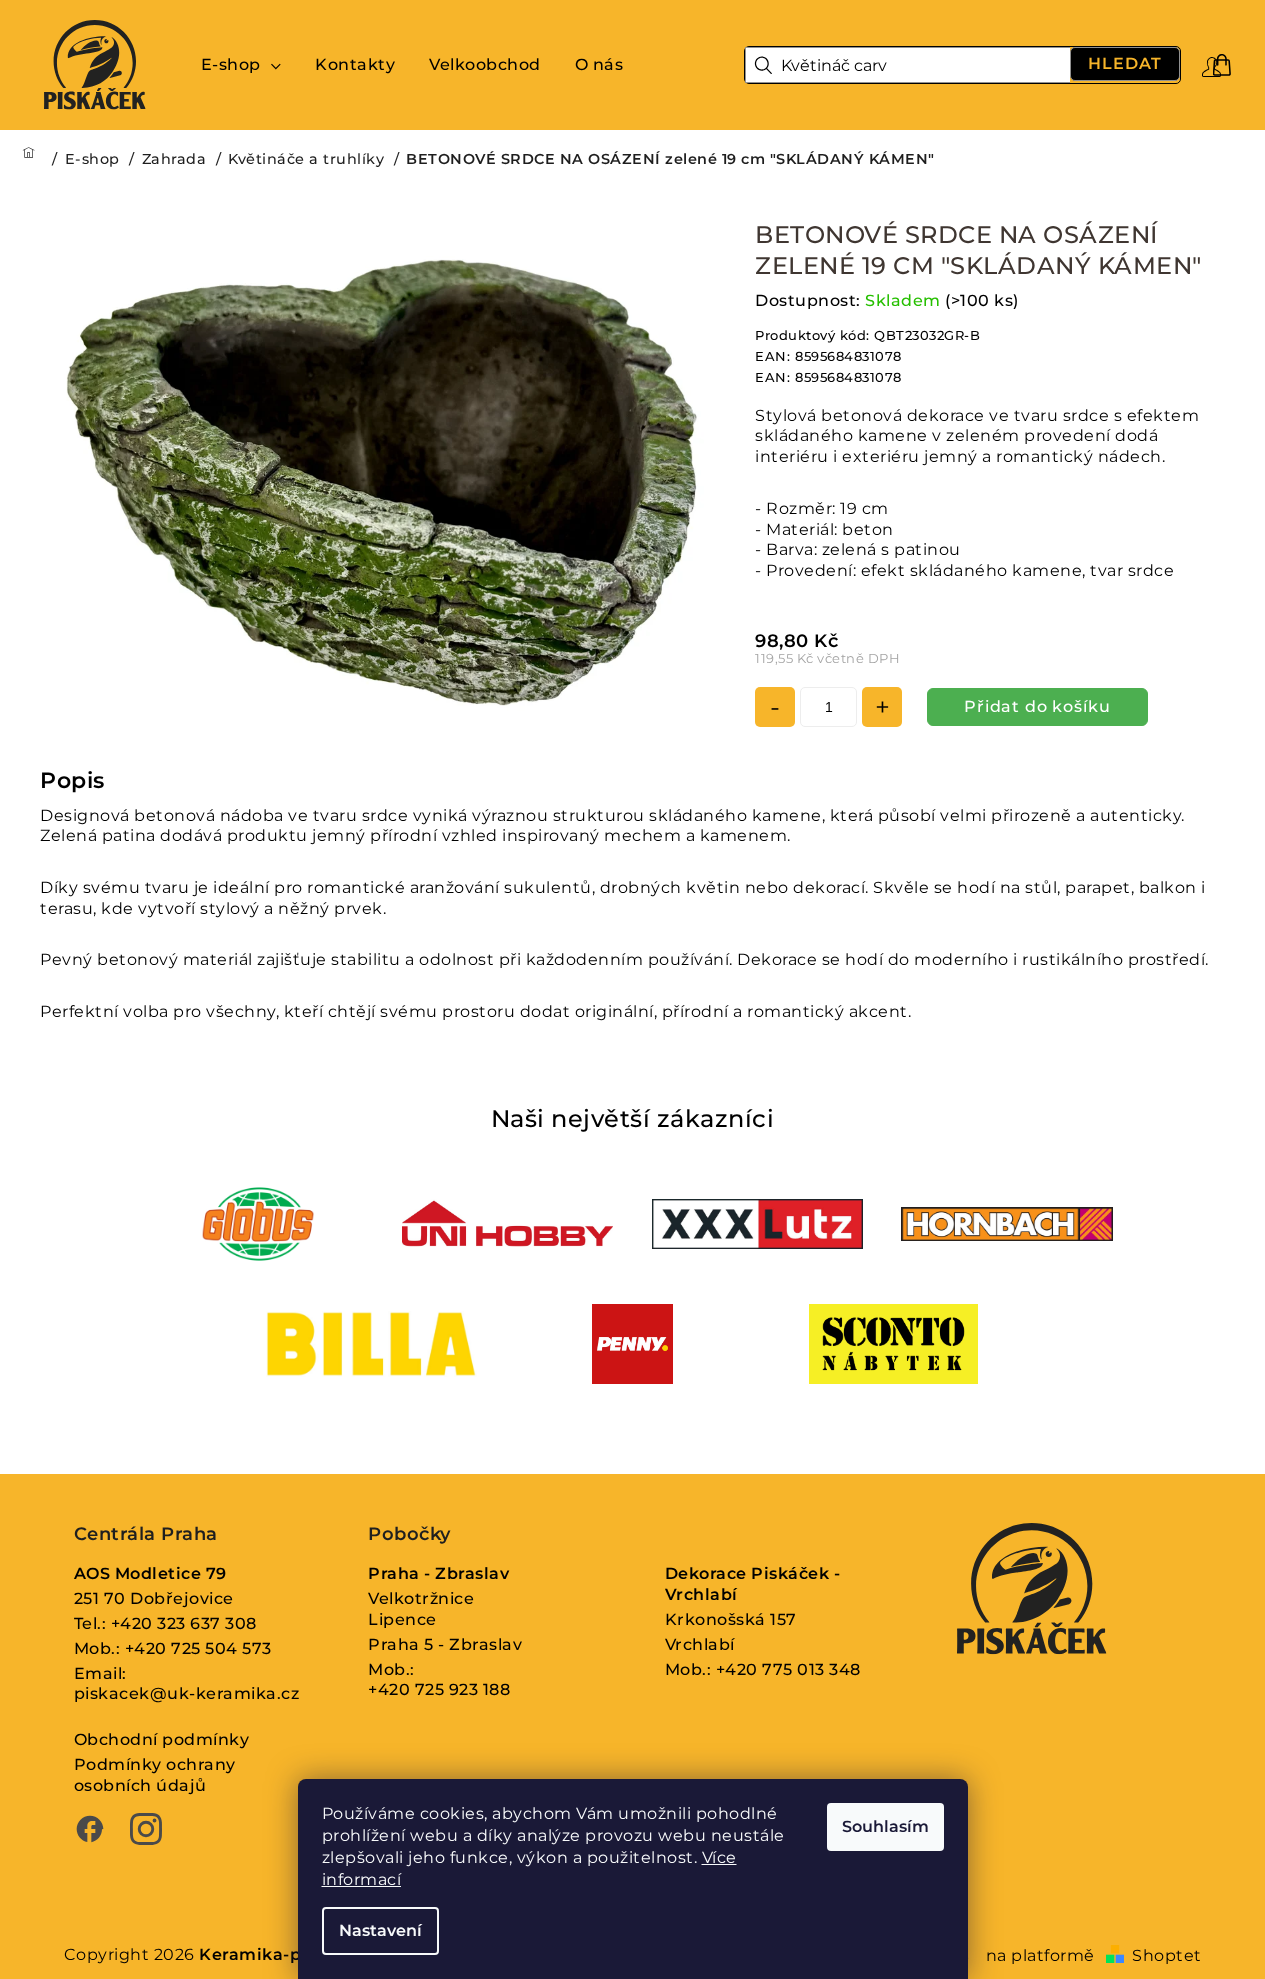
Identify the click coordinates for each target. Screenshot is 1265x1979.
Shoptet (1167, 1955)
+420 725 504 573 (198, 1648)
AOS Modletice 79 (150, 1573)
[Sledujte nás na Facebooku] (90, 1832)
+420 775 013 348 (788, 1669)
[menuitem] (241, 65)
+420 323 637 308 (184, 1623)
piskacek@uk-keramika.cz (187, 1693)
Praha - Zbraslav (438, 1573)
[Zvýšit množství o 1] (882, 707)
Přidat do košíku (1037, 706)
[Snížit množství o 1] (775, 707)
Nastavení (380, 1930)
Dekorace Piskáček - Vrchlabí (753, 1584)
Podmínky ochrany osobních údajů (155, 1775)
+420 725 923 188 (439, 1689)
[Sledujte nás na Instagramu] (146, 1832)
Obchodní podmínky (162, 1739)
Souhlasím (885, 1826)
